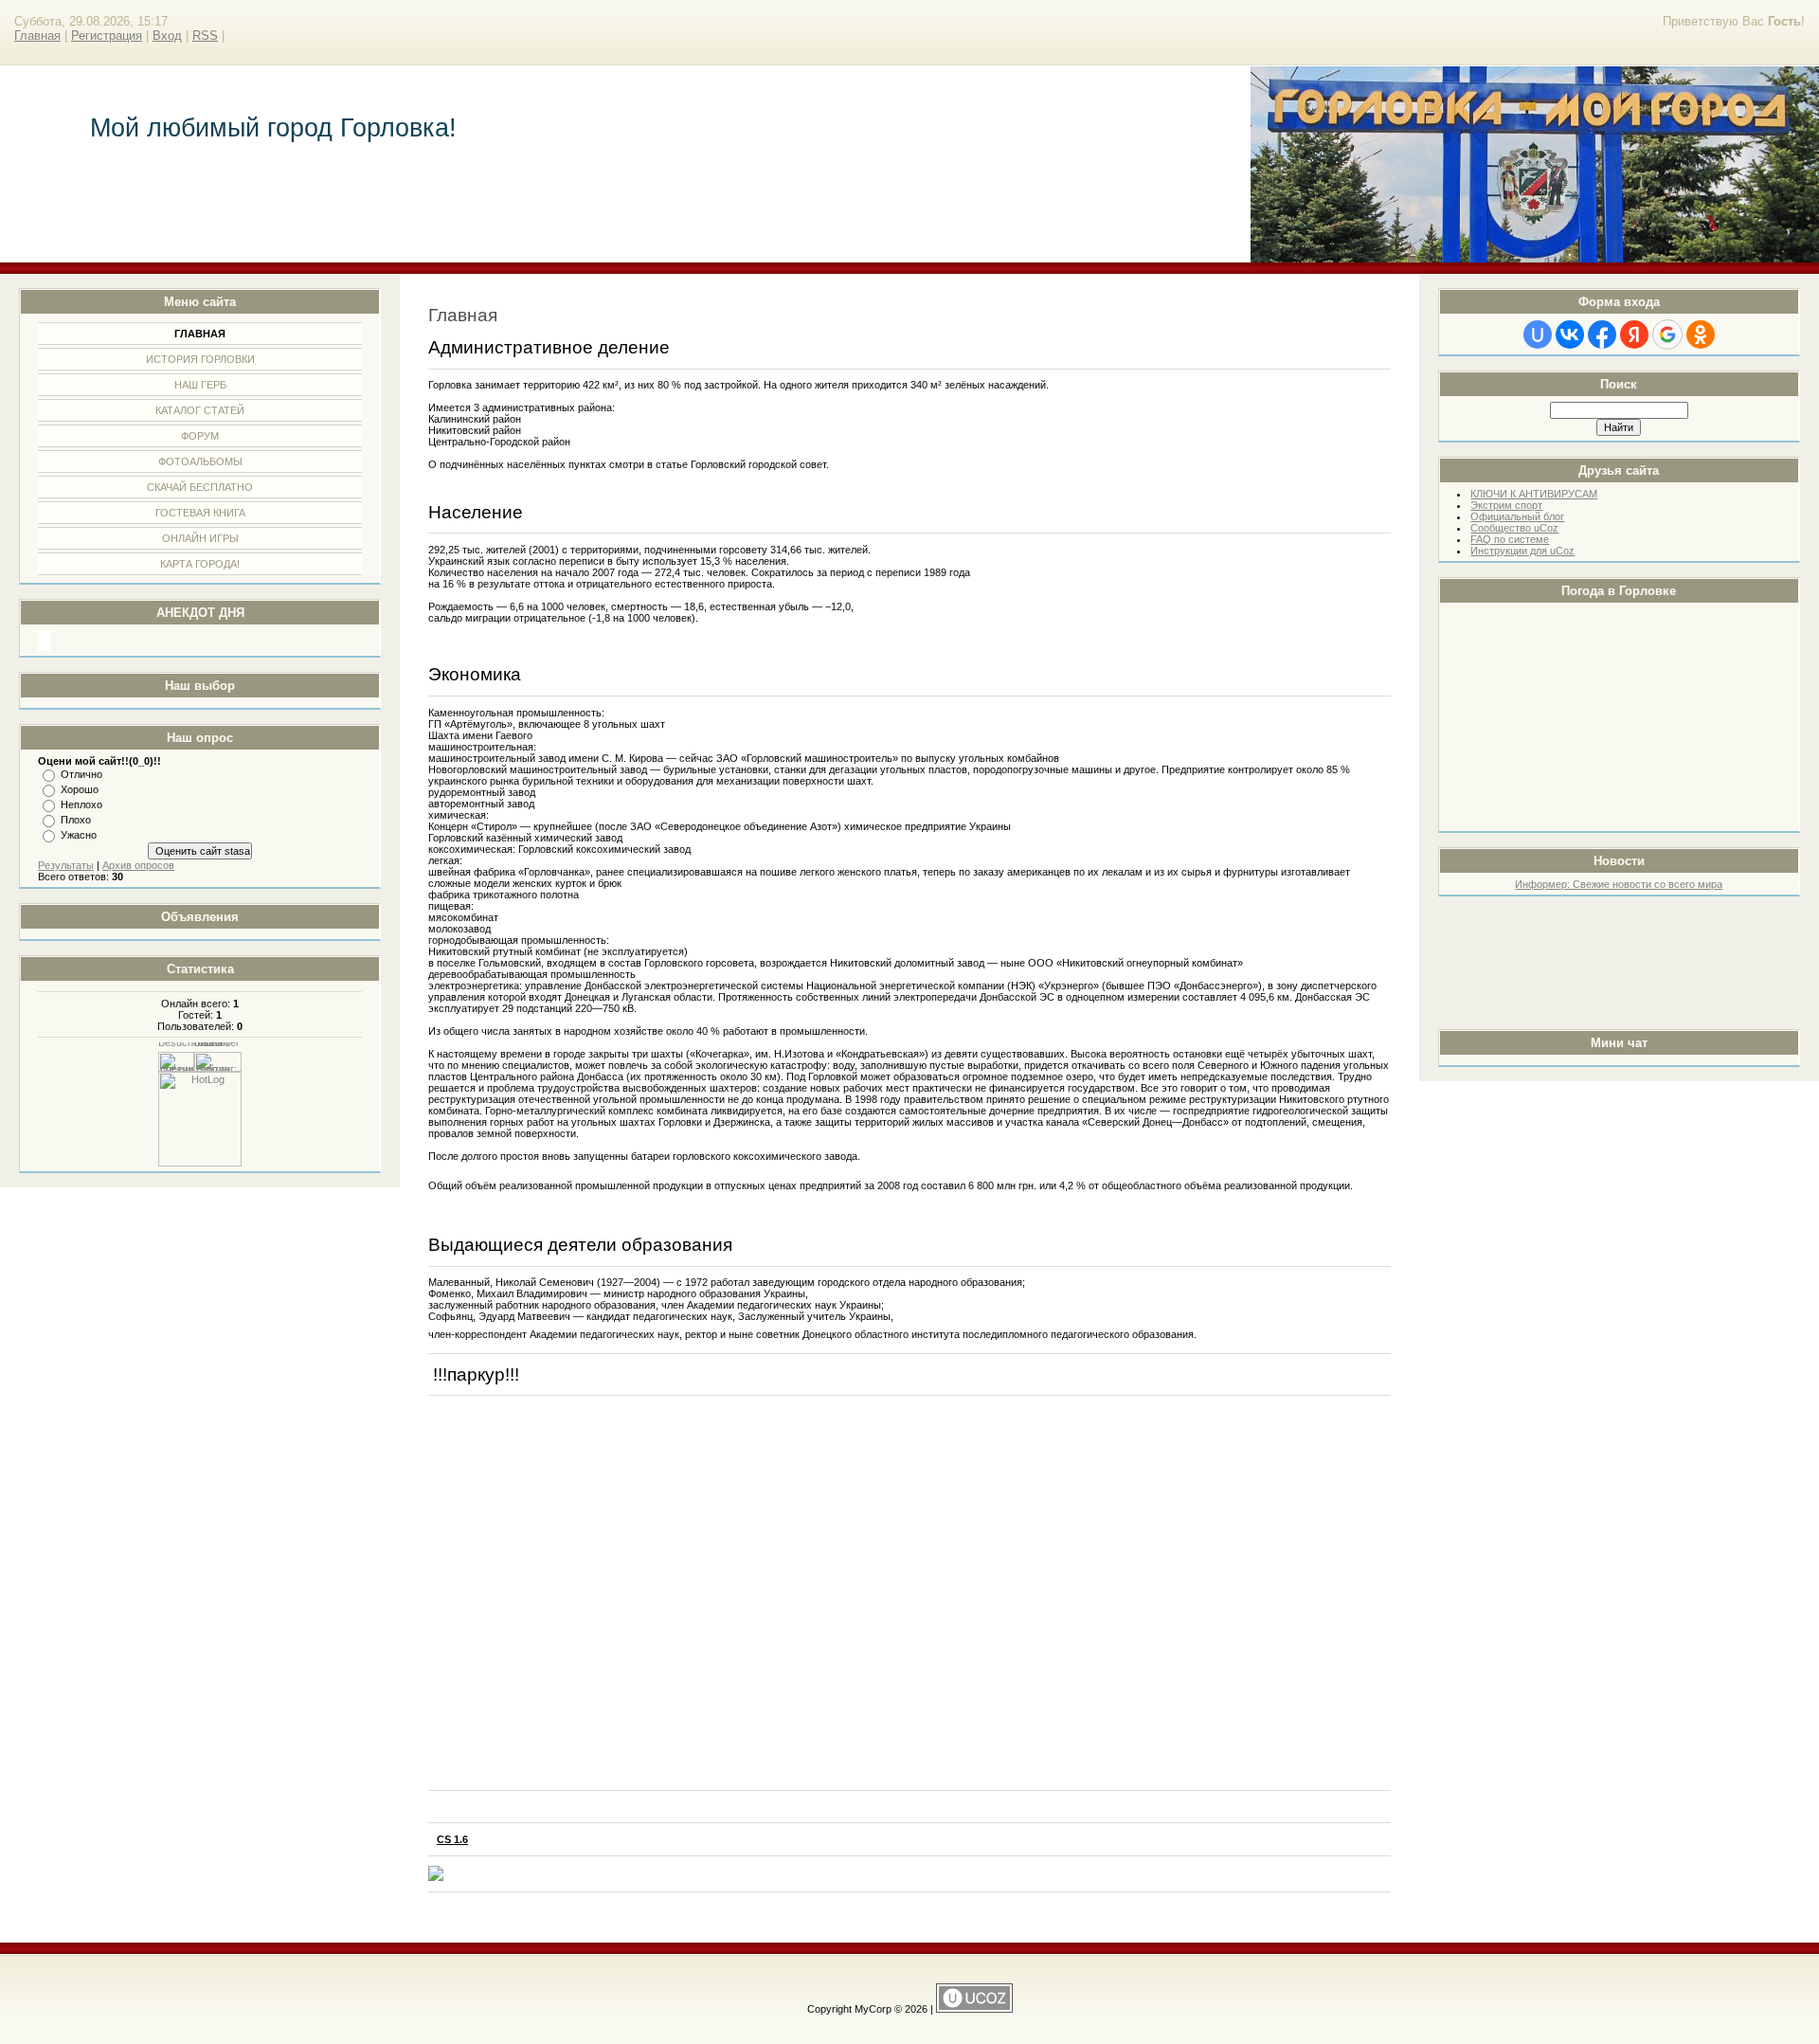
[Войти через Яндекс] (1634, 335)
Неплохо (81, 805)
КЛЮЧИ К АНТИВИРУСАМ (1534, 494)
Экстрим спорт (1506, 505)
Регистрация (107, 36)
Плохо (76, 820)
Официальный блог (1517, 516)
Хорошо (80, 789)
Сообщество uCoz (1514, 528)
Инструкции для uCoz (1522, 551)
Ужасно (79, 835)
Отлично (81, 774)
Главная (37, 36)
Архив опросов (138, 865)
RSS (205, 36)
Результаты (66, 865)
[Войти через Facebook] (1602, 335)
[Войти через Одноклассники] (1701, 335)
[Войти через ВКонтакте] (1570, 335)
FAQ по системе (1510, 539)
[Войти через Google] (1667, 335)
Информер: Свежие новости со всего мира (1619, 884)
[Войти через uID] (1538, 335)
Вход (167, 36)
